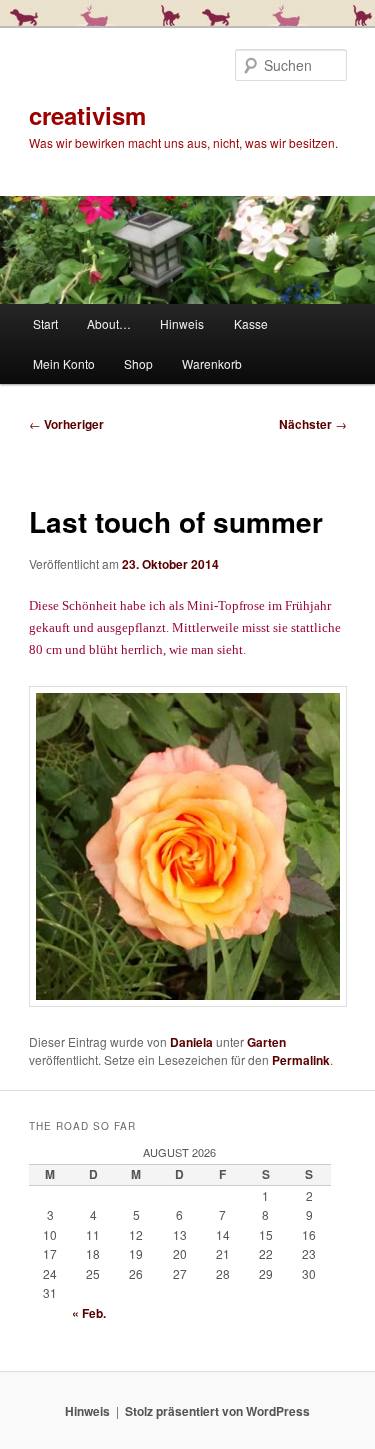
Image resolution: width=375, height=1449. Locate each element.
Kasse (251, 323)
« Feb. (89, 1313)
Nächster (313, 424)
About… (109, 323)
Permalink (301, 1060)
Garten (266, 1042)
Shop (138, 363)
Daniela (191, 1042)
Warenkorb (212, 363)
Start (45, 323)
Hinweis (182, 323)
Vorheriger (66, 424)
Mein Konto (64, 363)
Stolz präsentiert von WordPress (217, 1411)
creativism (87, 115)
